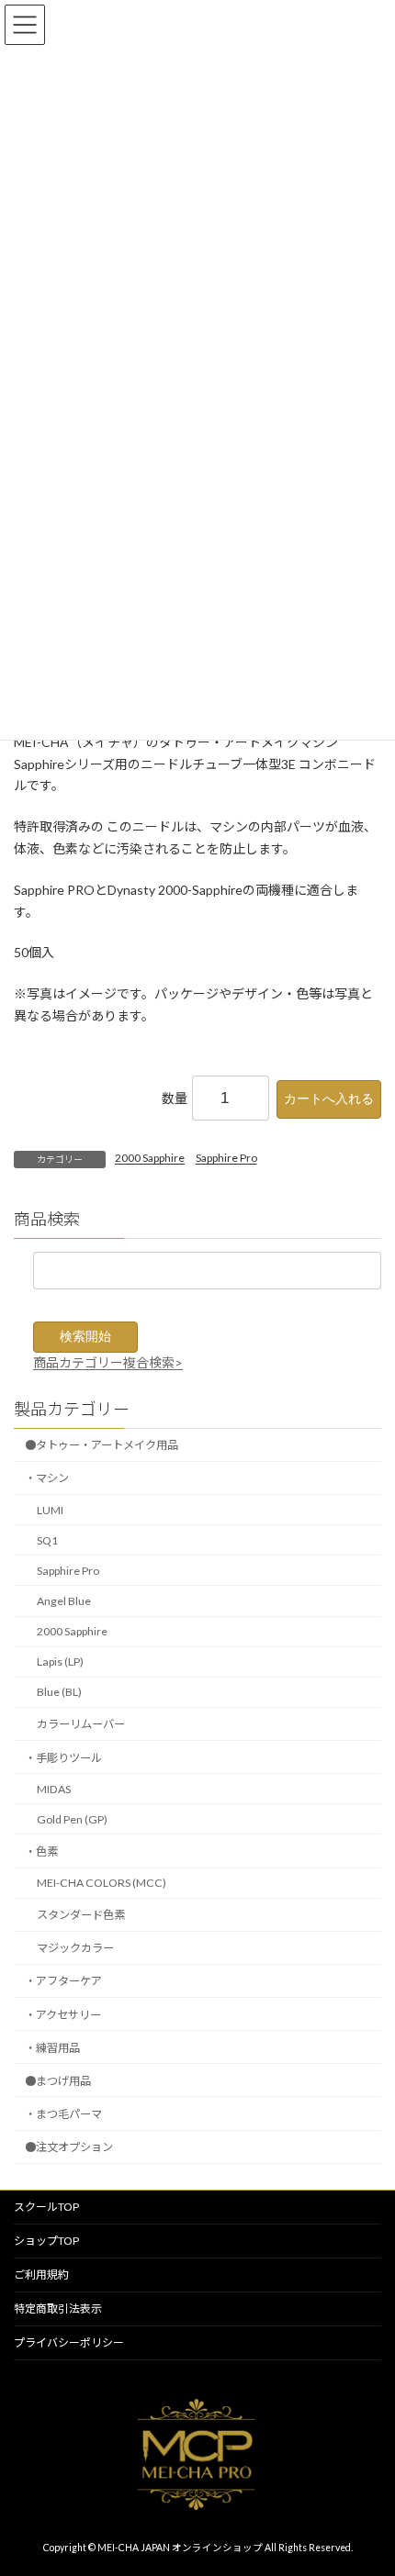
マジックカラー (75, 1949)
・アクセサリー (63, 2015)
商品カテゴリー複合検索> (108, 1362)
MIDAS (54, 1789)
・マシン (47, 1479)
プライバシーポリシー (69, 2342)
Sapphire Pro (226, 1158)
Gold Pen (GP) (72, 1819)
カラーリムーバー (81, 1725)
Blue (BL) (59, 1693)
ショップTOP (46, 2241)
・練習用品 (52, 2048)
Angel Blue (64, 1601)
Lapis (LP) (60, 1662)
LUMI (50, 1510)
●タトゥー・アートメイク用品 (102, 1446)
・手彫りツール (63, 1758)
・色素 (41, 1851)
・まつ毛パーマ (63, 2114)
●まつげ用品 (58, 2081)
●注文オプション (69, 2147)
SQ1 (47, 1540)
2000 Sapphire (150, 1158)
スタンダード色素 (81, 1916)
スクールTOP (46, 2207)
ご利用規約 (41, 2275)
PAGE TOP (367, 2480)
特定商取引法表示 (58, 2308)
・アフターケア (63, 1982)
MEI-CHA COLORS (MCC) (102, 1883)
